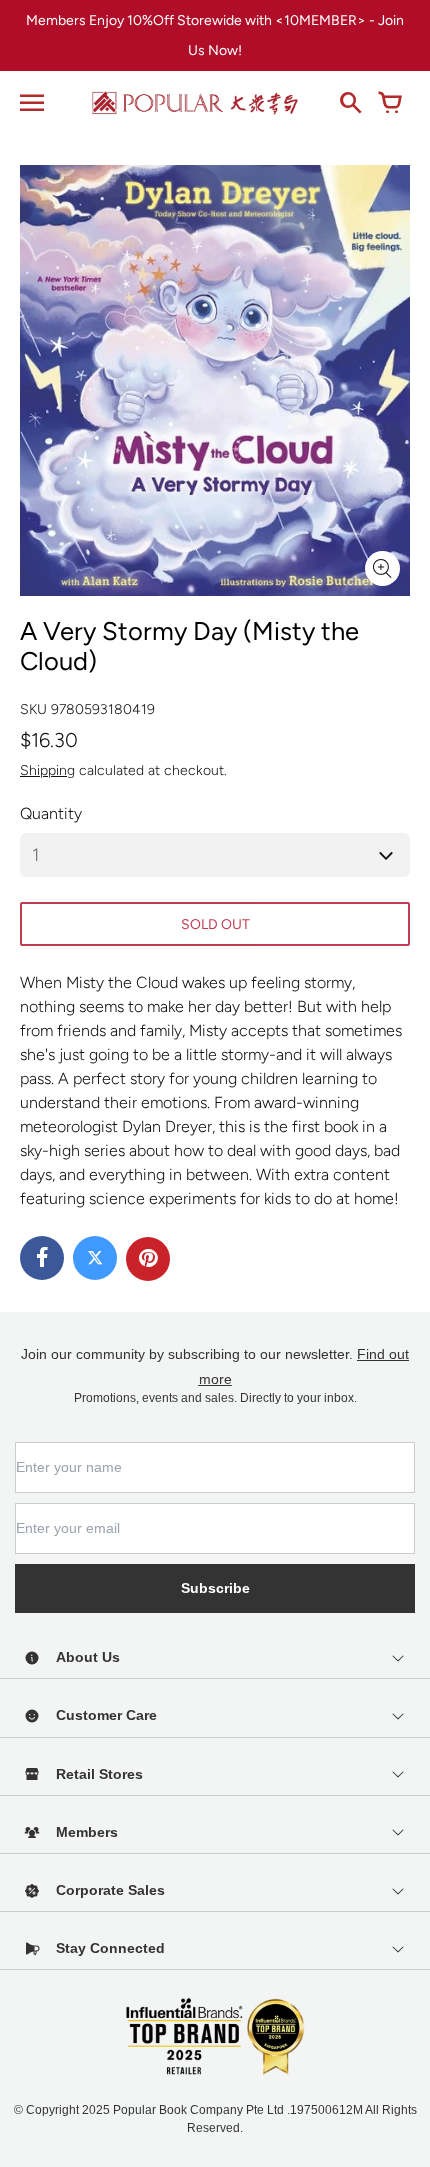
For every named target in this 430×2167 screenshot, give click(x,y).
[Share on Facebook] (42, 1258)
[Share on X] (95, 1258)
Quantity (51, 813)
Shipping (47, 770)
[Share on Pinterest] (148, 1259)
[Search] (350, 103)
